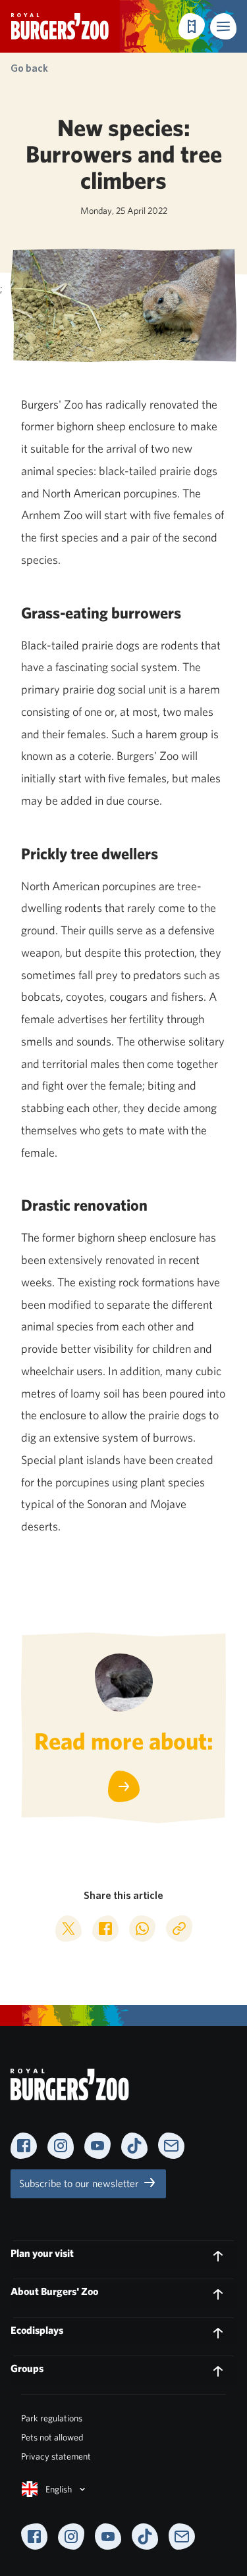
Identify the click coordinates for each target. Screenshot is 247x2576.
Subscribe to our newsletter (80, 2184)
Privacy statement (56, 2456)
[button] (223, 26)
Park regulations (52, 2418)
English (59, 2489)
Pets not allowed (52, 2437)
